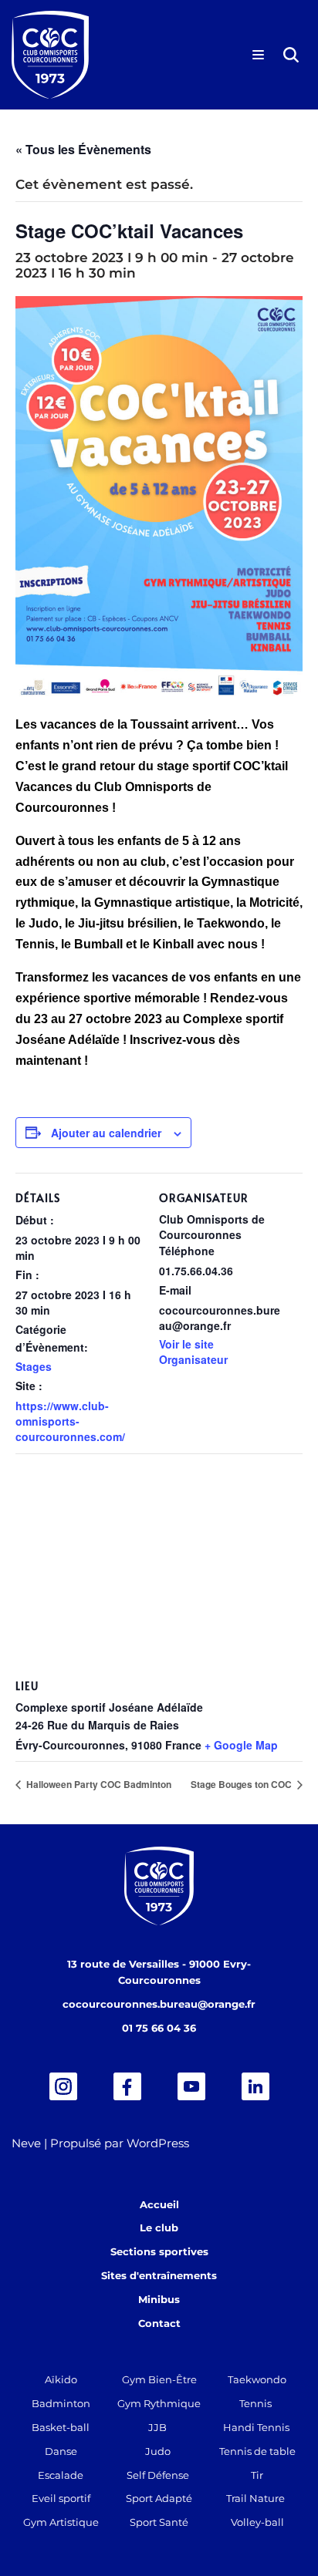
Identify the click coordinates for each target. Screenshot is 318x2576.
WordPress (158, 2143)
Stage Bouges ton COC (242, 1784)
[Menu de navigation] (258, 55)
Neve (26, 2143)
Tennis (255, 2403)
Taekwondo (257, 2379)
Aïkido (61, 2379)
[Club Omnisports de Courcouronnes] (50, 55)
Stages (34, 1366)
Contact (159, 2323)
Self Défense (158, 2475)
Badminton (61, 2403)
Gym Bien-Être (159, 2379)
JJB (157, 2427)
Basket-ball (61, 2427)
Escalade (61, 2475)
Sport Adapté (159, 2498)
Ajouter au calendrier (106, 1133)
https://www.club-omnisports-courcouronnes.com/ (70, 1421)
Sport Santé (159, 2522)
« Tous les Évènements (83, 149)
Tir (257, 2475)
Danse (61, 2451)
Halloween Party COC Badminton (98, 1784)
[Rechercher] (291, 55)
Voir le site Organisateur (193, 1352)
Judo (158, 2451)
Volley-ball (257, 2522)
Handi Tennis (256, 2427)
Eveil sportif (61, 2498)
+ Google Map (241, 1745)
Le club (159, 2227)
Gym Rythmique (159, 2403)
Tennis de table (257, 2451)
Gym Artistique (61, 2522)
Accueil (159, 2204)
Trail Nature (255, 2498)
